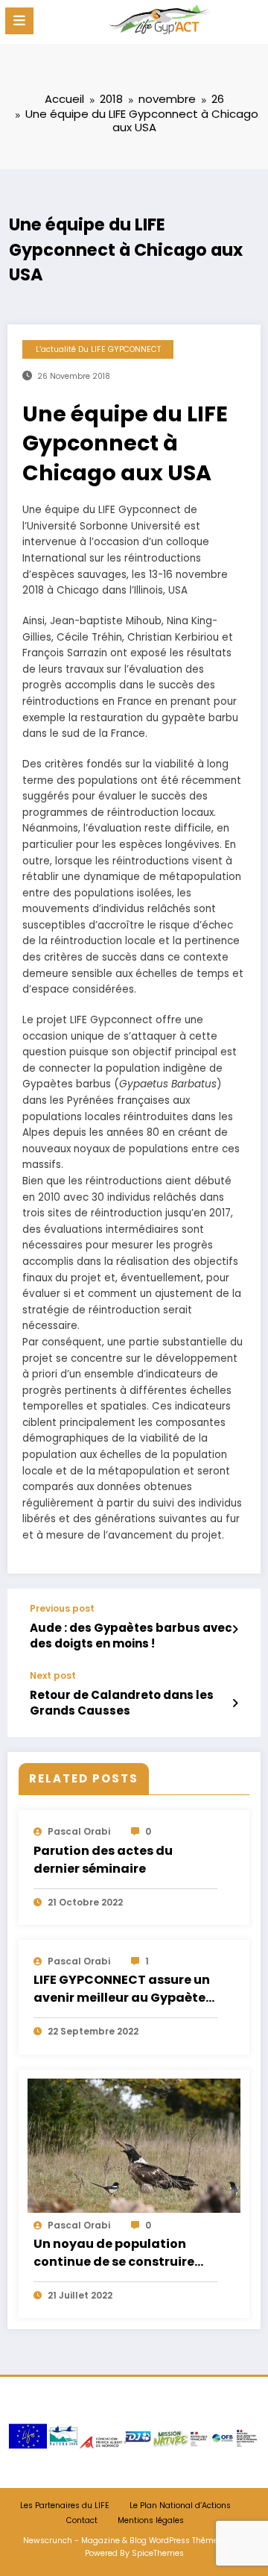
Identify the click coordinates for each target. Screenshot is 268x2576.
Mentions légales (151, 2520)
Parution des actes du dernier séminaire (103, 1860)
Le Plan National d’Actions (180, 2506)
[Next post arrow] (235, 1703)
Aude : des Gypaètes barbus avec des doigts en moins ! (131, 1636)
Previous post (62, 1609)
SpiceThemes (158, 2553)
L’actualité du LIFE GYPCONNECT (98, 349)
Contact (82, 2520)
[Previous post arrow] (235, 1630)
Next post (53, 1676)
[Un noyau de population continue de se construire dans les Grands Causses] (134, 2145)
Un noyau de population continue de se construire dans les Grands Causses (114, 2254)
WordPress (169, 2541)
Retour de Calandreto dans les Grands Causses (122, 1703)
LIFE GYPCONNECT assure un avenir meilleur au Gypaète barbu (122, 1990)
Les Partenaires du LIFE (65, 2506)
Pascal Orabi (79, 1831)
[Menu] (19, 21)
